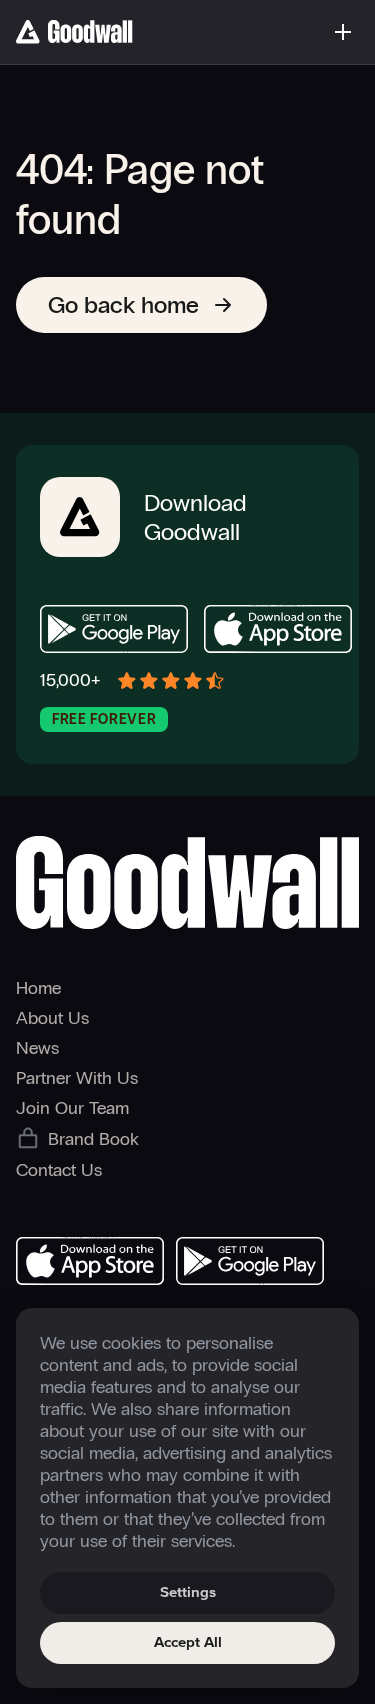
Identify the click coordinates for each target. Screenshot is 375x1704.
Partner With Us (77, 1078)
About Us (52, 1018)
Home (38, 988)
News (37, 1048)
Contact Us (59, 1170)
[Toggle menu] (343, 32)
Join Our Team (72, 1108)
